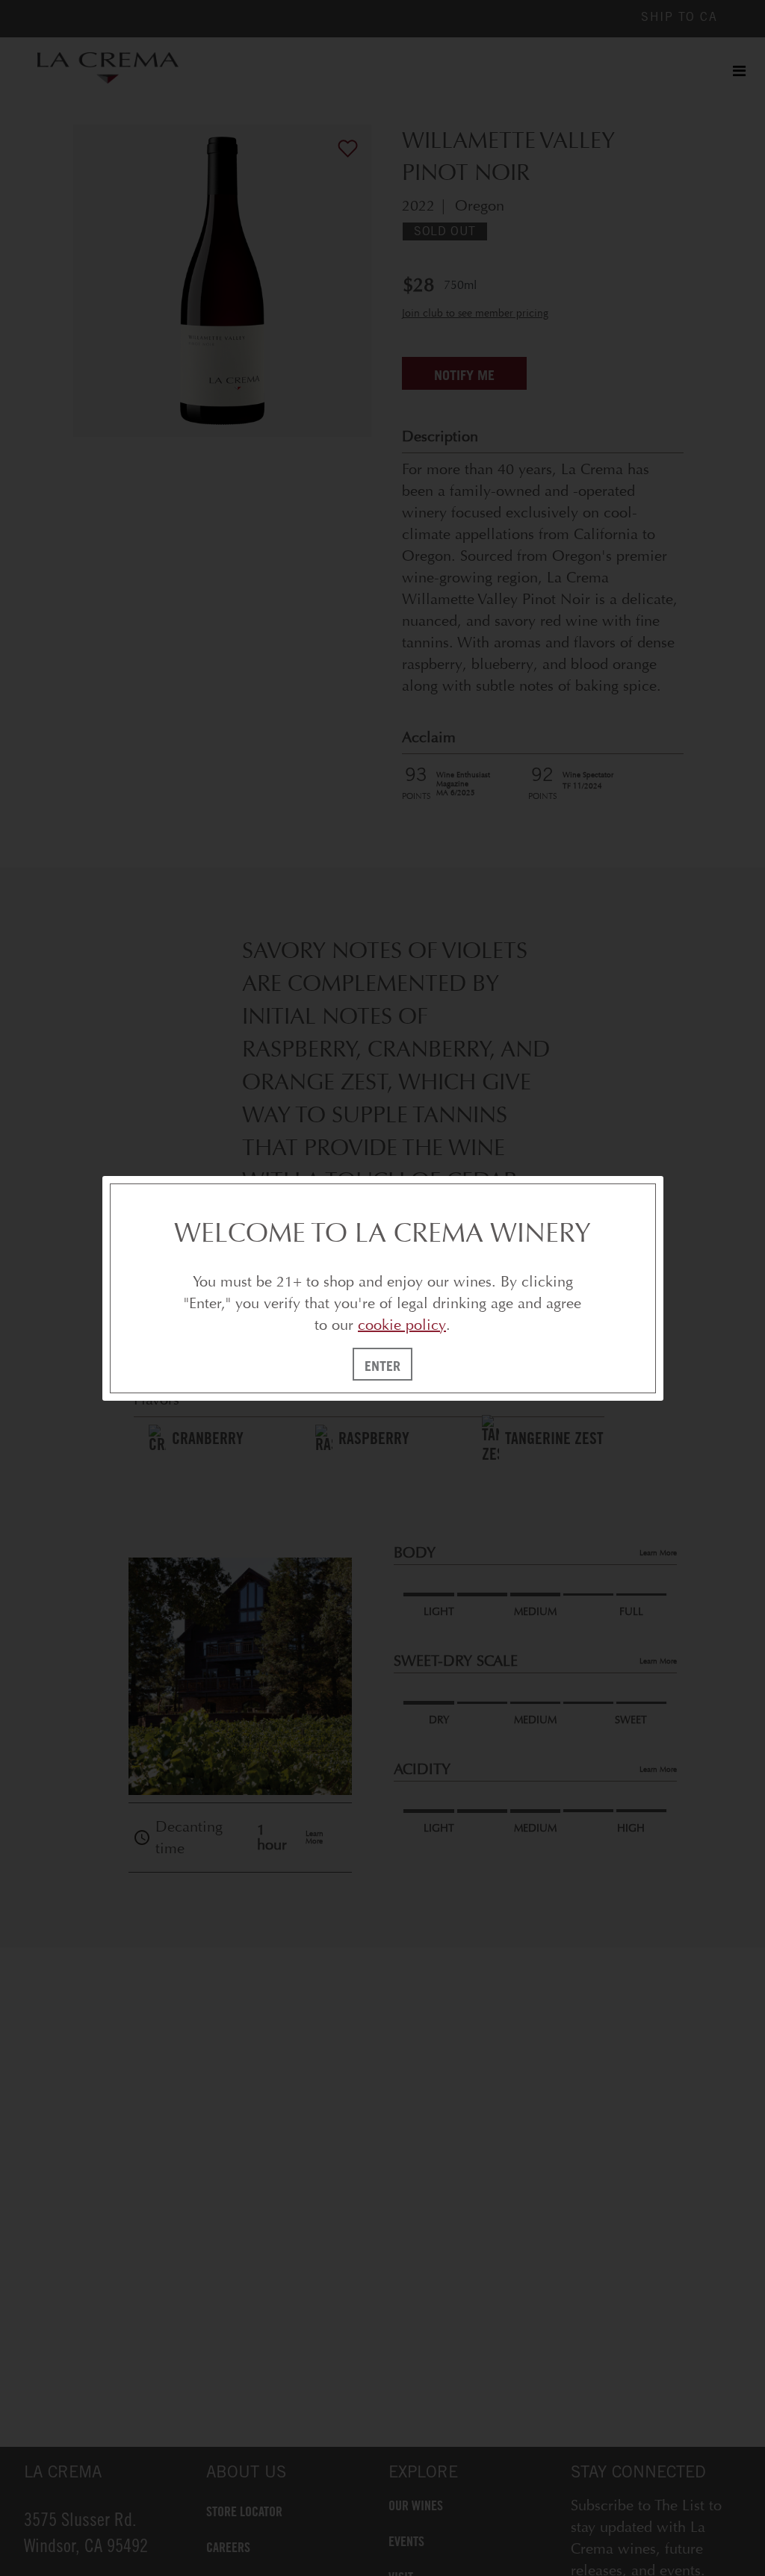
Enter (382, 1366)
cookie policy (402, 1325)
